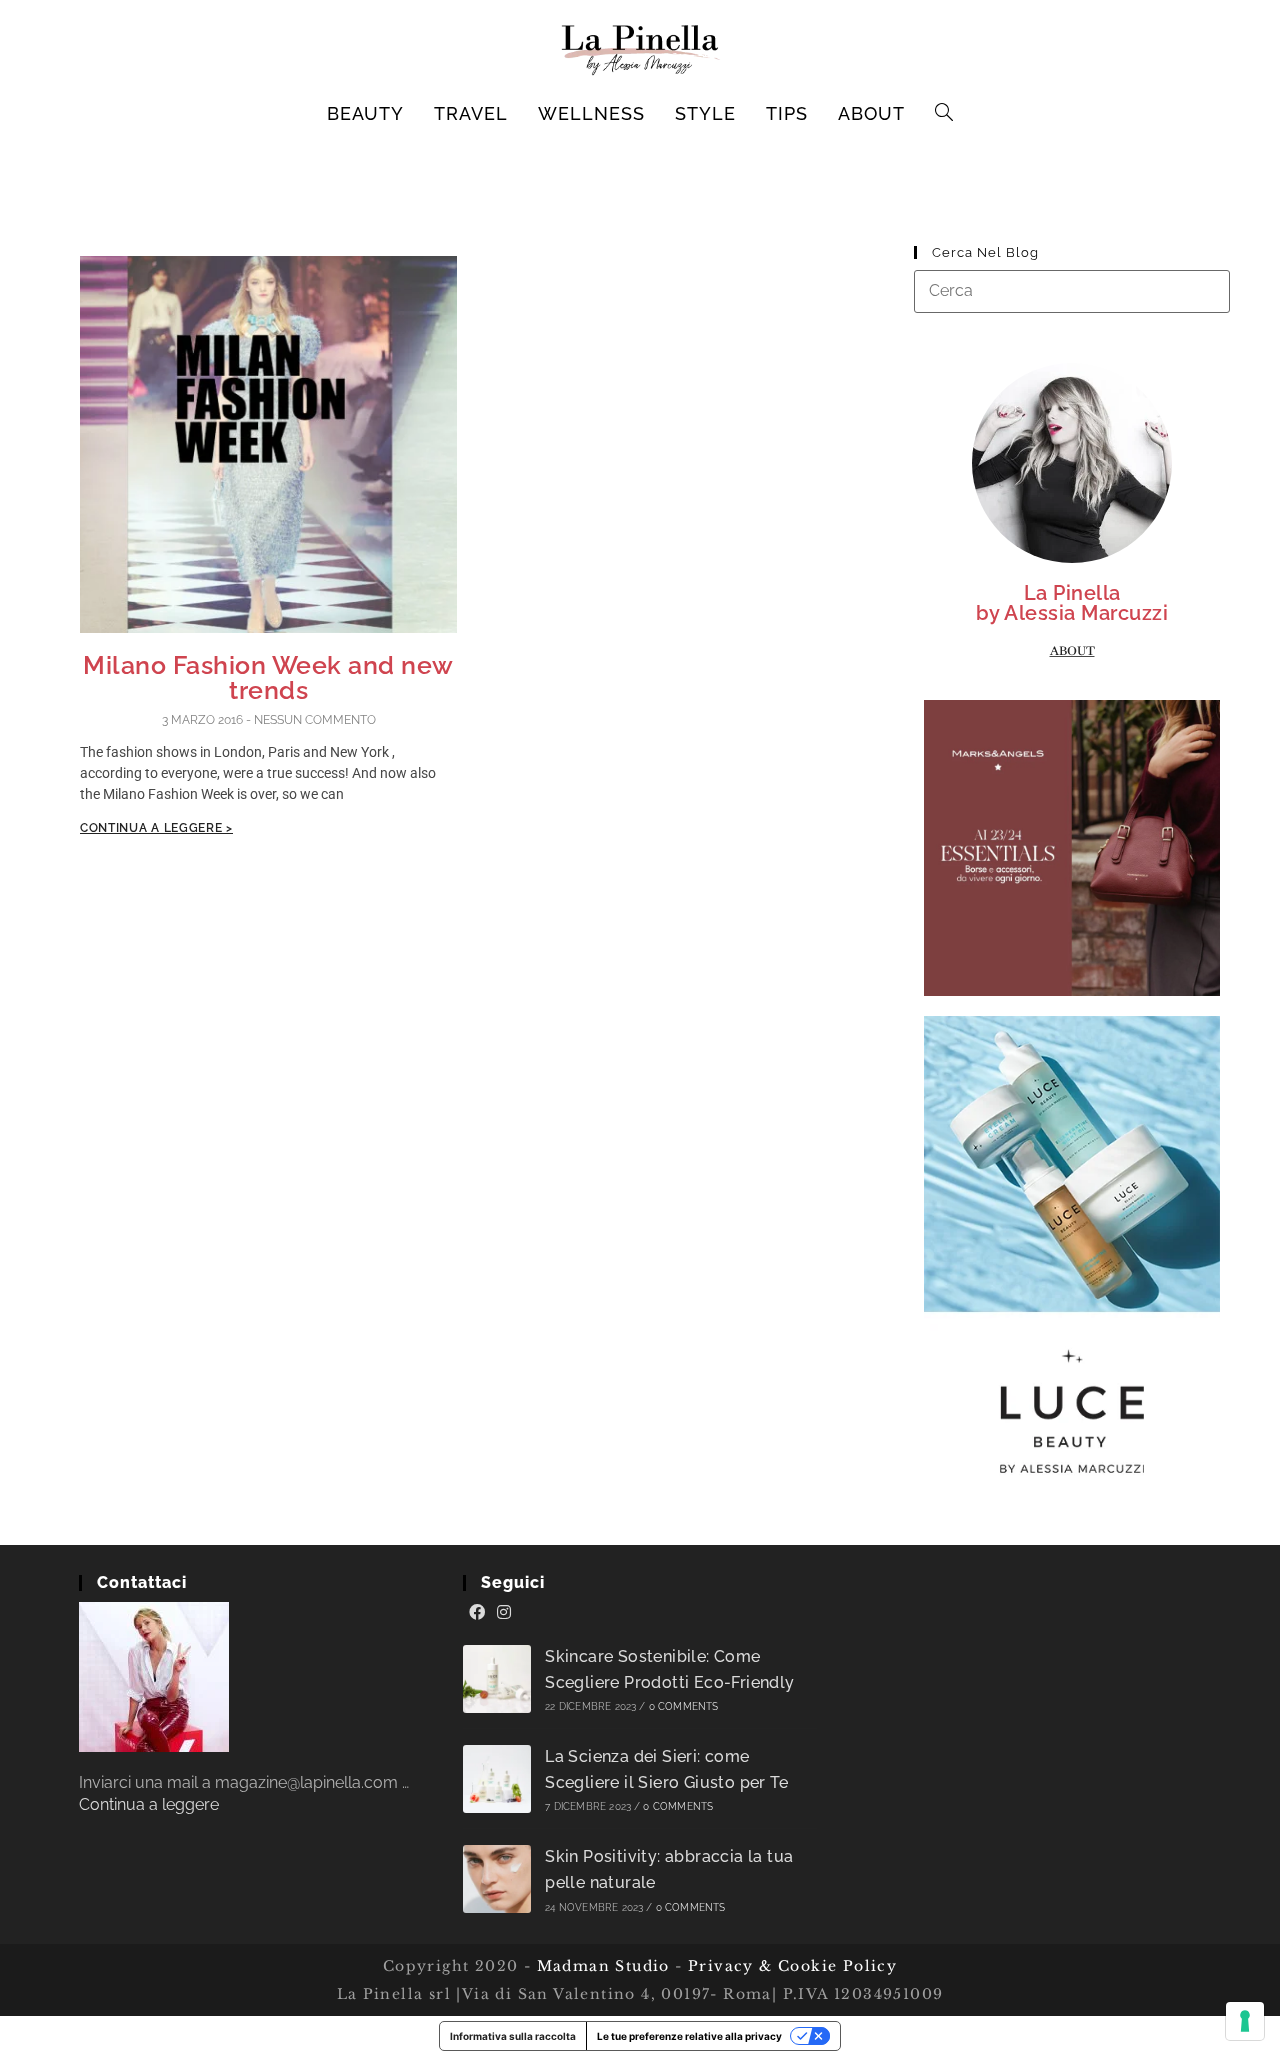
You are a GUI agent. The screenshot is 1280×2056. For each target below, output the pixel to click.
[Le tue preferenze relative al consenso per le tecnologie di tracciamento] (1245, 2021)
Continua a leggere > (156, 828)
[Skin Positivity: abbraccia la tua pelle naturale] (497, 1879)
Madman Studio (600, 1966)
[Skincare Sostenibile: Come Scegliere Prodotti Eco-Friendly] (497, 1679)
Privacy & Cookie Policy (792, 1966)
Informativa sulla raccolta (513, 2036)
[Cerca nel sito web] (1072, 290)
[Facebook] (477, 1613)
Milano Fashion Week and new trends (268, 677)
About (1072, 651)
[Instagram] (504, 1613)
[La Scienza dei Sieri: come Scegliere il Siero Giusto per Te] (497, 1779)
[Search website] (944, 114)
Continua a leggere (149, 1804)
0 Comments (684, 1706)
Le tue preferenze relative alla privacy (689, 2036)
